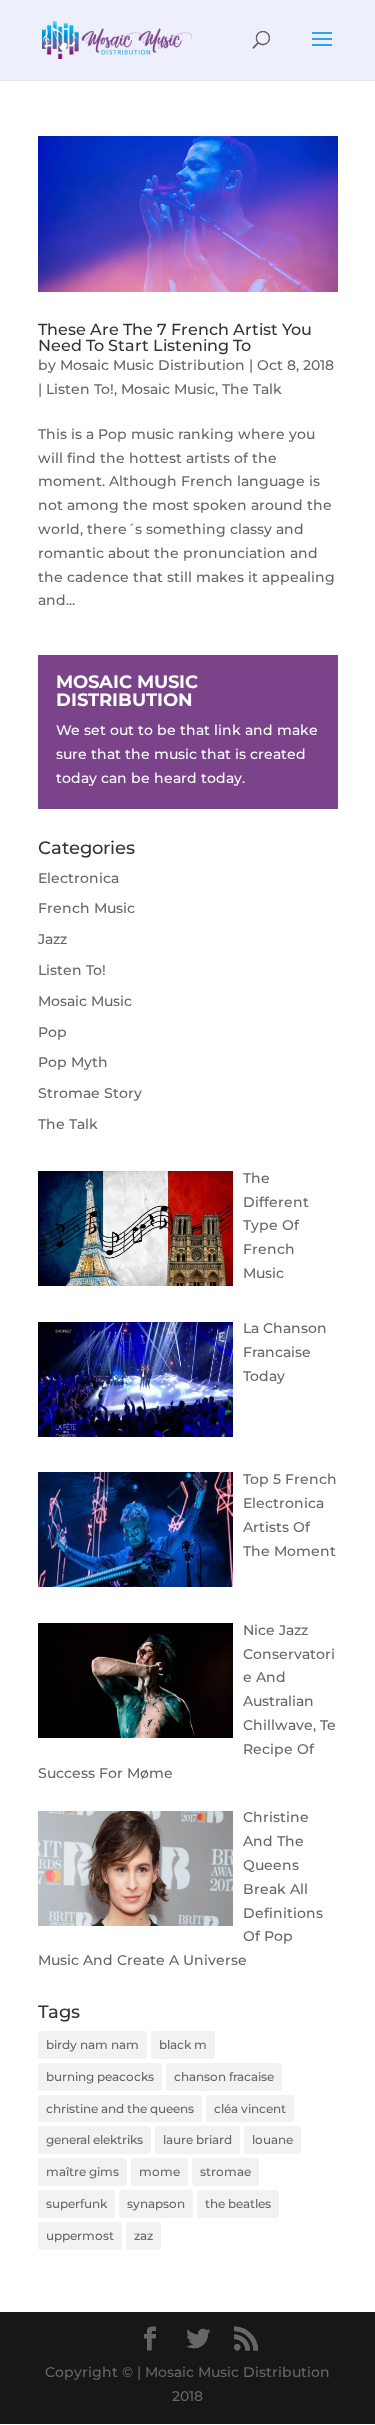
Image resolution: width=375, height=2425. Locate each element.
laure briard (197, 2139)
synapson (156, 2203)
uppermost (80, 2235)
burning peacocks (100, 2076)
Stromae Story (90, 1093)
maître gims (82, 2171)
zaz (143, 2235)
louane (272, 2139)
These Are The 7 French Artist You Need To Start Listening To (175, 337)
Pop (52, 1032)
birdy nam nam (92, 2044)
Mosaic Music (168, 389)
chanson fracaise (224, 2076)
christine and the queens (120, 2108)
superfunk (76, 2203)
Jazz (52, 939)
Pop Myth (73, 1062)
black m (183, 2044)
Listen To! (80, 389)
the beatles (238, 2203)
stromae (225, 2171)
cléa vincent (250, 2108)
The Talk (252, 389)
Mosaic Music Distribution (152, 365)
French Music (86, 908)
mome (159, 2171)
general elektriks (94, 2139)
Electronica (78, 878)
